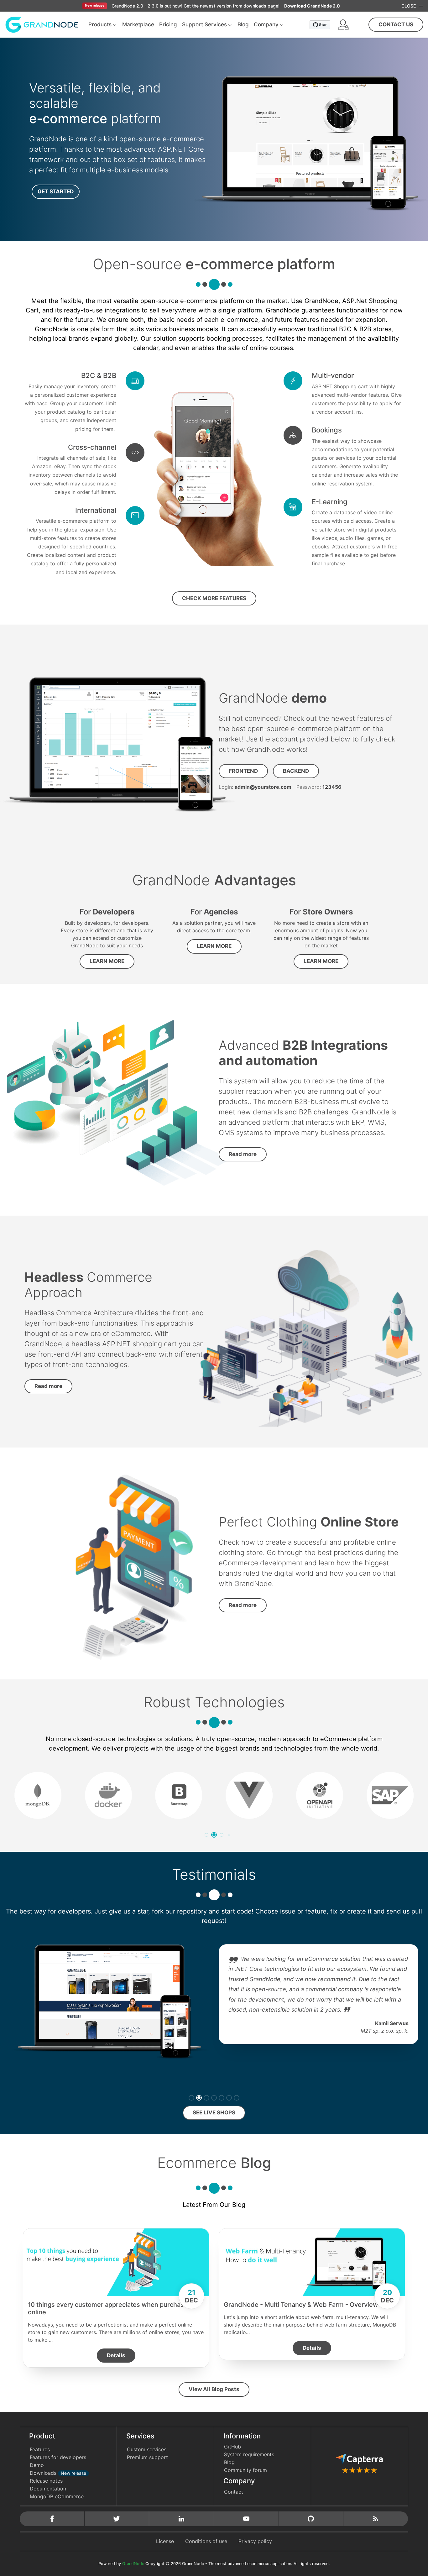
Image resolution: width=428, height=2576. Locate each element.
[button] (343, 25)
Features (40, 2449)
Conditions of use (206, 2541)
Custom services (147, 2449)
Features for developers (58, 2457)
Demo (37, 2465)
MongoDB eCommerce (57, 2496)
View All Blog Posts (214, 2389)
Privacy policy (255, 2541)
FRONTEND (243, 771)
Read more (243, 1154)
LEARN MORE (107, 961)
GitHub (232, 2447)
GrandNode (133, 2564)
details (116, 2355)
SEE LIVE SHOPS (214, 2113)
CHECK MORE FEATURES (214, 598)
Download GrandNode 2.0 (312, 6)
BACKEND (296, 771)
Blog (229, 2462)
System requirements (249, 2454)
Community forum (245, 2470)
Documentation (48, 2489)
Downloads (58, 2473)
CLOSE (409, 6)
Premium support (147, 2457)
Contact (234, 2492)
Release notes (46, 2481)
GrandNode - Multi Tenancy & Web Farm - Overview (301, 2305)
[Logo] (42, 24)
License (165, 2541)
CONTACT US (396, 24)
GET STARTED (56, 191)
